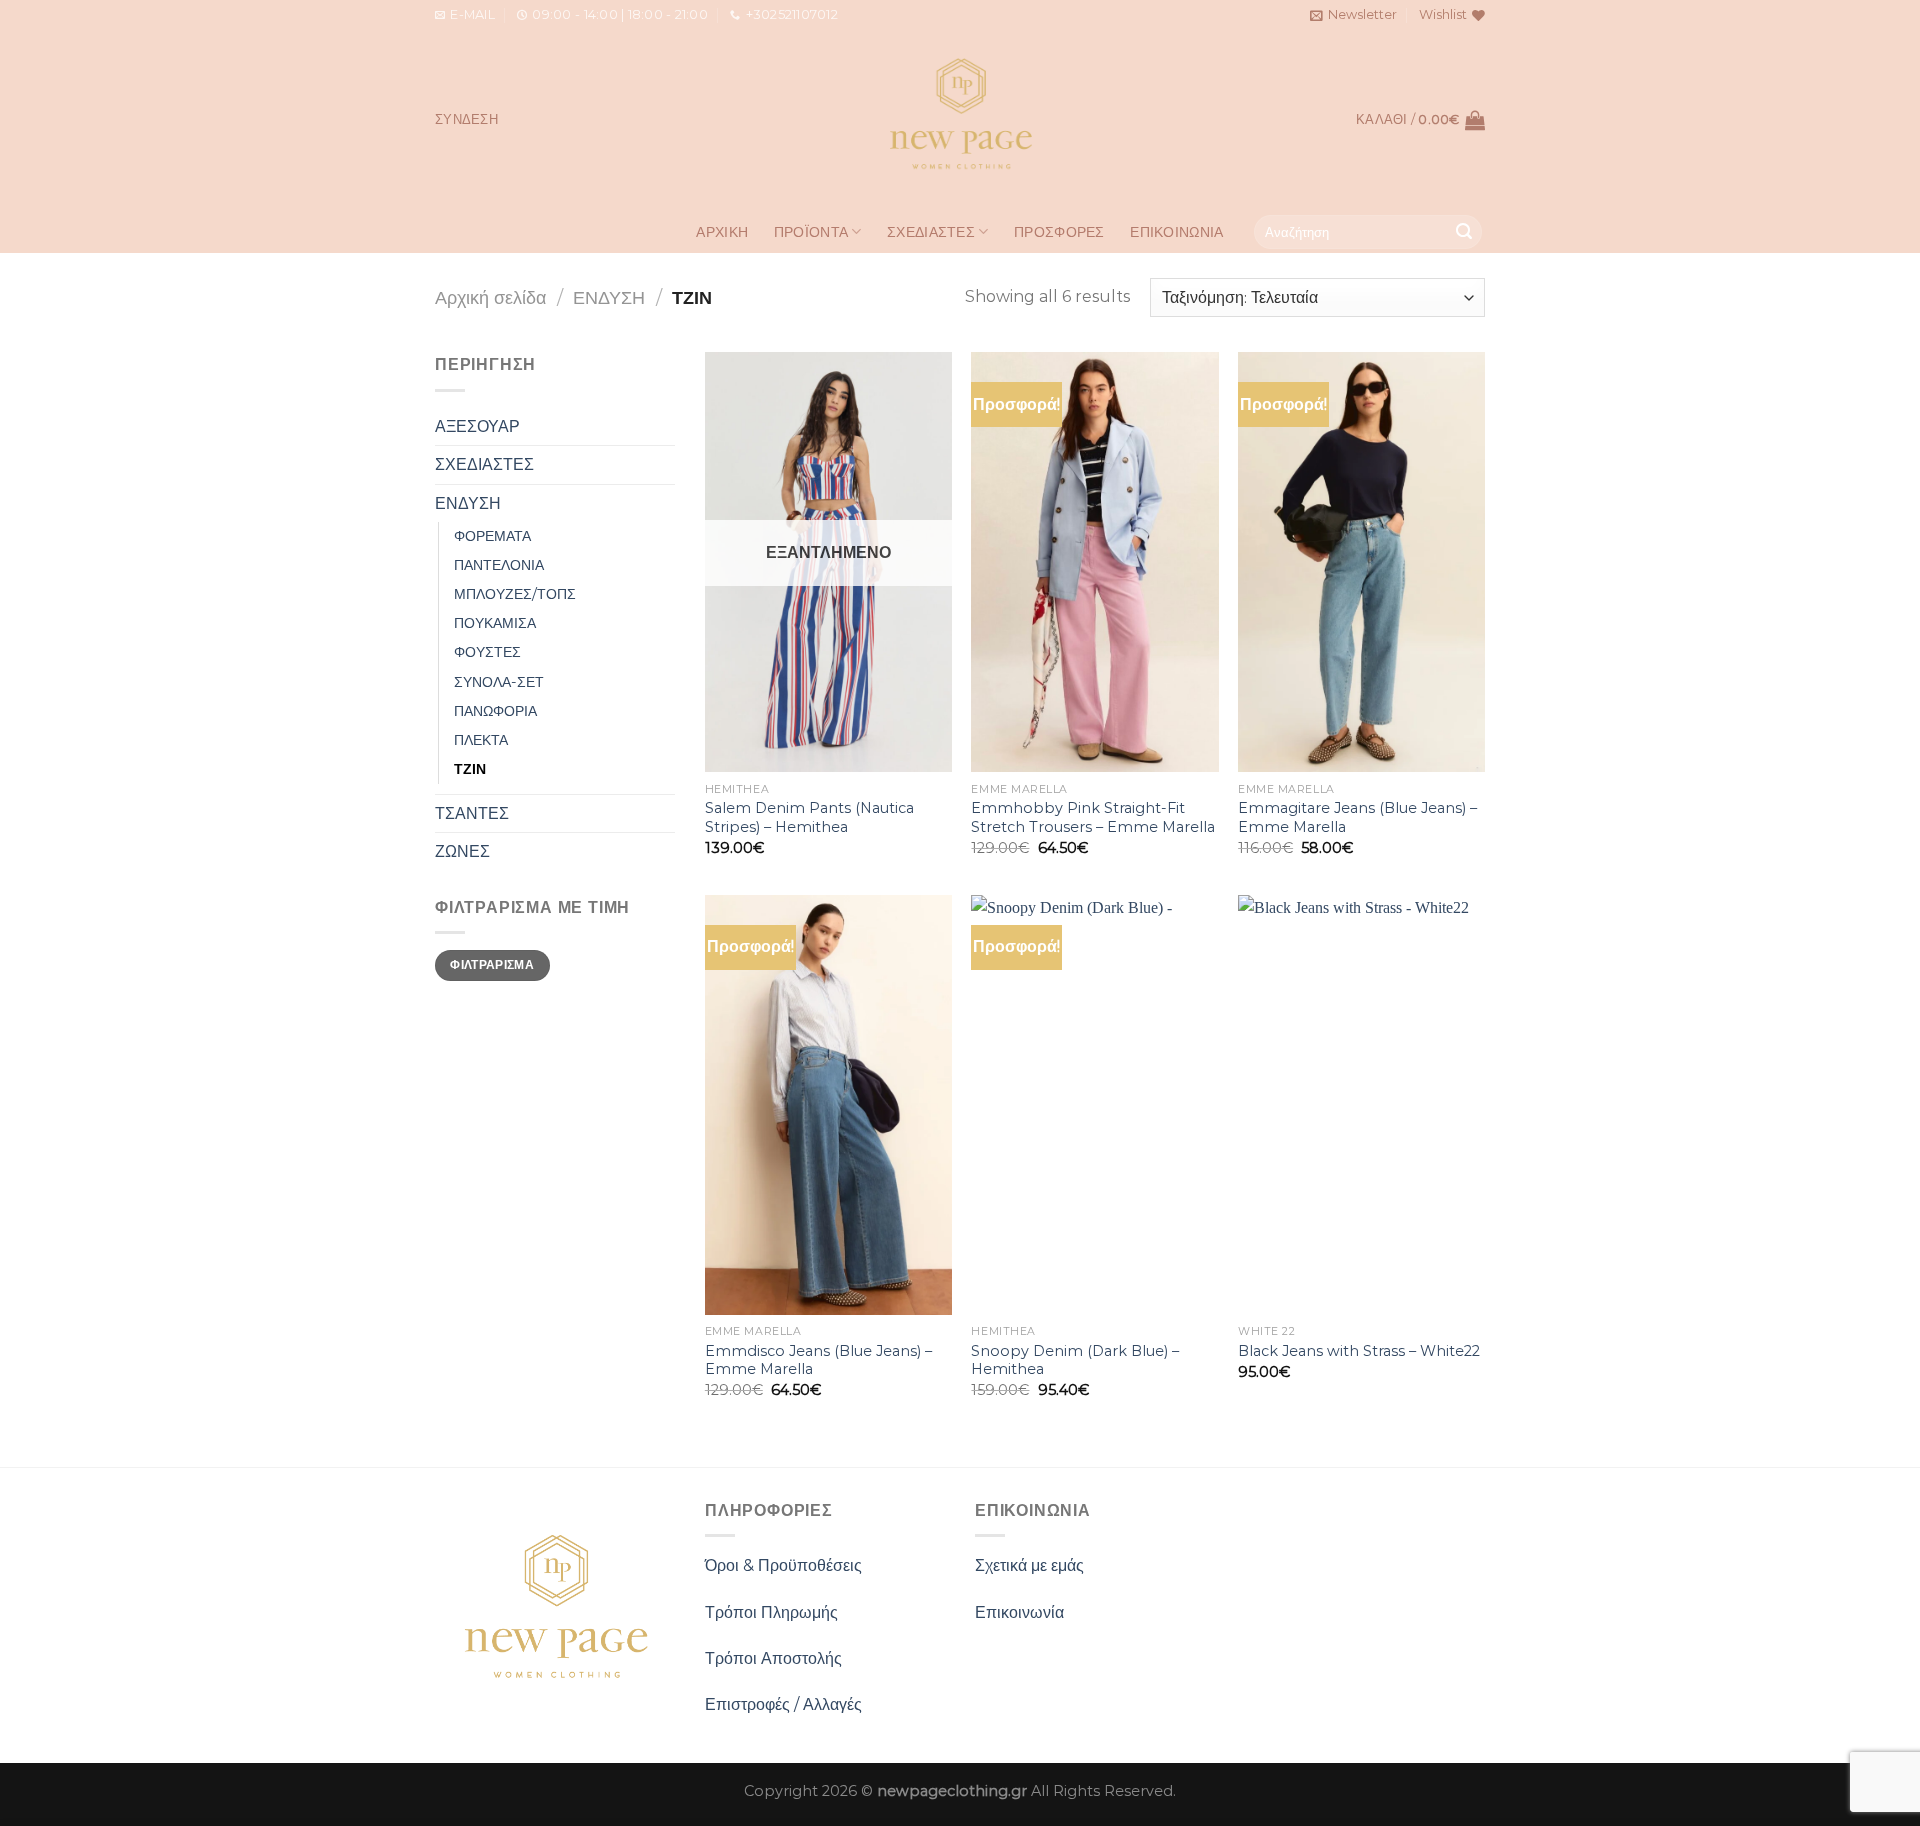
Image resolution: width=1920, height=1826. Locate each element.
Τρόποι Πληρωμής (771, 1612)
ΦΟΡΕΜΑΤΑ (492, 536)
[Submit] (1464, 232)
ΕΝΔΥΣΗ (609, 297)
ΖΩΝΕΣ (462, 851)
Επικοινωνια (1176, 232)
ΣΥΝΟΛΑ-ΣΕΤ (499, 682)
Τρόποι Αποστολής (773, 1658)
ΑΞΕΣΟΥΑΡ (477, 426)
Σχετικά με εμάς (1029, 1565)
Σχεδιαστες (931, 232)
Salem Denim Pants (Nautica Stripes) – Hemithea (809, 817)
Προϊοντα (811, 232)
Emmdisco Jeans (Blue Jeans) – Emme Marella (818, 1360)
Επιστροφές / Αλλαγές (783, 1704)
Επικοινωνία (1019, 1612)
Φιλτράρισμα (492, 964)
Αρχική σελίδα (490, 297)
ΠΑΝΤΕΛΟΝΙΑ (499, 565)
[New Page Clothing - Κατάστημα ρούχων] (960, 120)
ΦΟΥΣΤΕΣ (487, 652)
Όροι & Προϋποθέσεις (783, 1565)
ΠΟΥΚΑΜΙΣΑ (495, 623)
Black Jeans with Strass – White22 (1359, 1351)
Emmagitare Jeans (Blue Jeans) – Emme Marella (1357, 817)
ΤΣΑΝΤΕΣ (472, 813)
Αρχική (722, 232)
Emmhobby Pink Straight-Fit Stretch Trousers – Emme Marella (1093, 817)
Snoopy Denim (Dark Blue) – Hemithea (1075, 1360)
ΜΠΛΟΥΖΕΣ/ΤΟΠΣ (515, 594)
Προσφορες (1059, 232)
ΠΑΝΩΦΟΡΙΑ (495, 711)
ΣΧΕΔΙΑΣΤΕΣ (484, 464)
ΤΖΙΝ (470, 769)
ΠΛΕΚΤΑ (481, 740)
